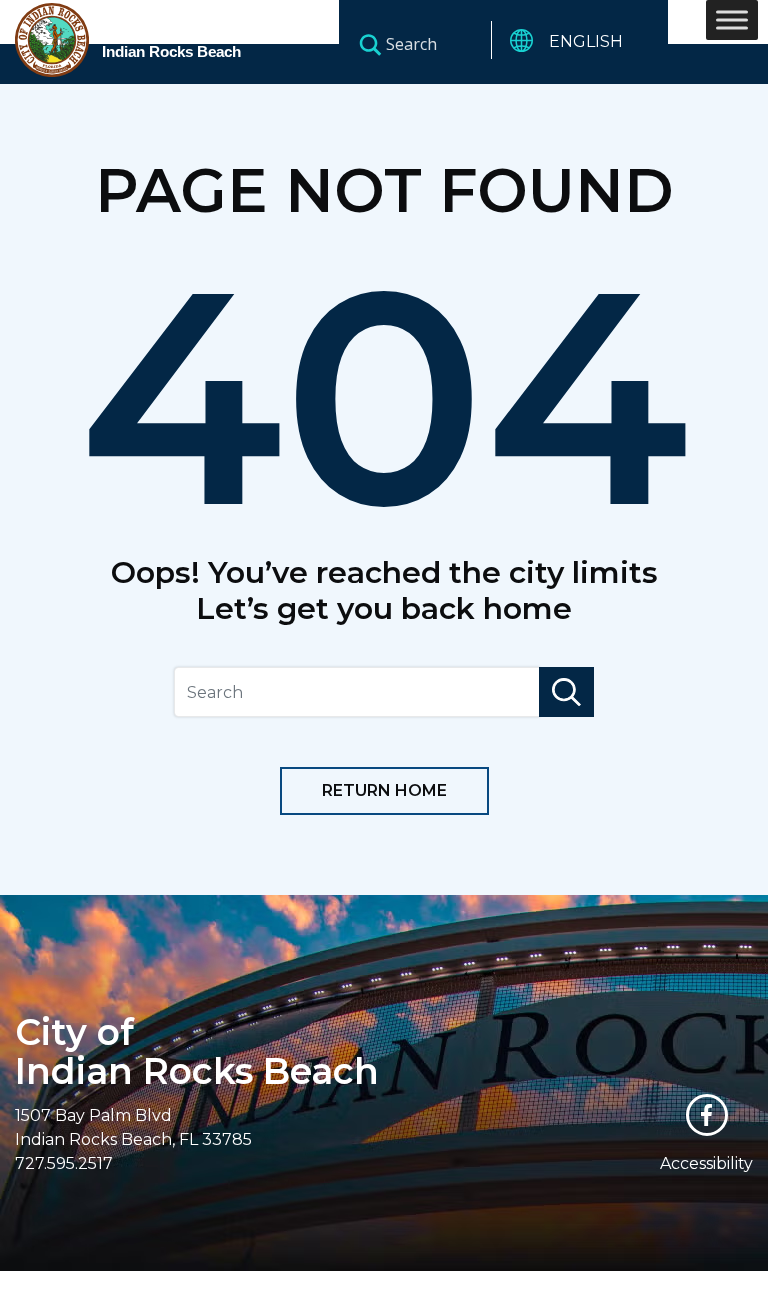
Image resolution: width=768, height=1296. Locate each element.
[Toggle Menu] (732, 19)
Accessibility (706, 1163)
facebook (707, 1115)
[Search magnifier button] (370, 44)
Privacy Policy (561, 1283)
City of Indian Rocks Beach (197, 1051)
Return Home (384, 790)
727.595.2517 (64, 1163)
